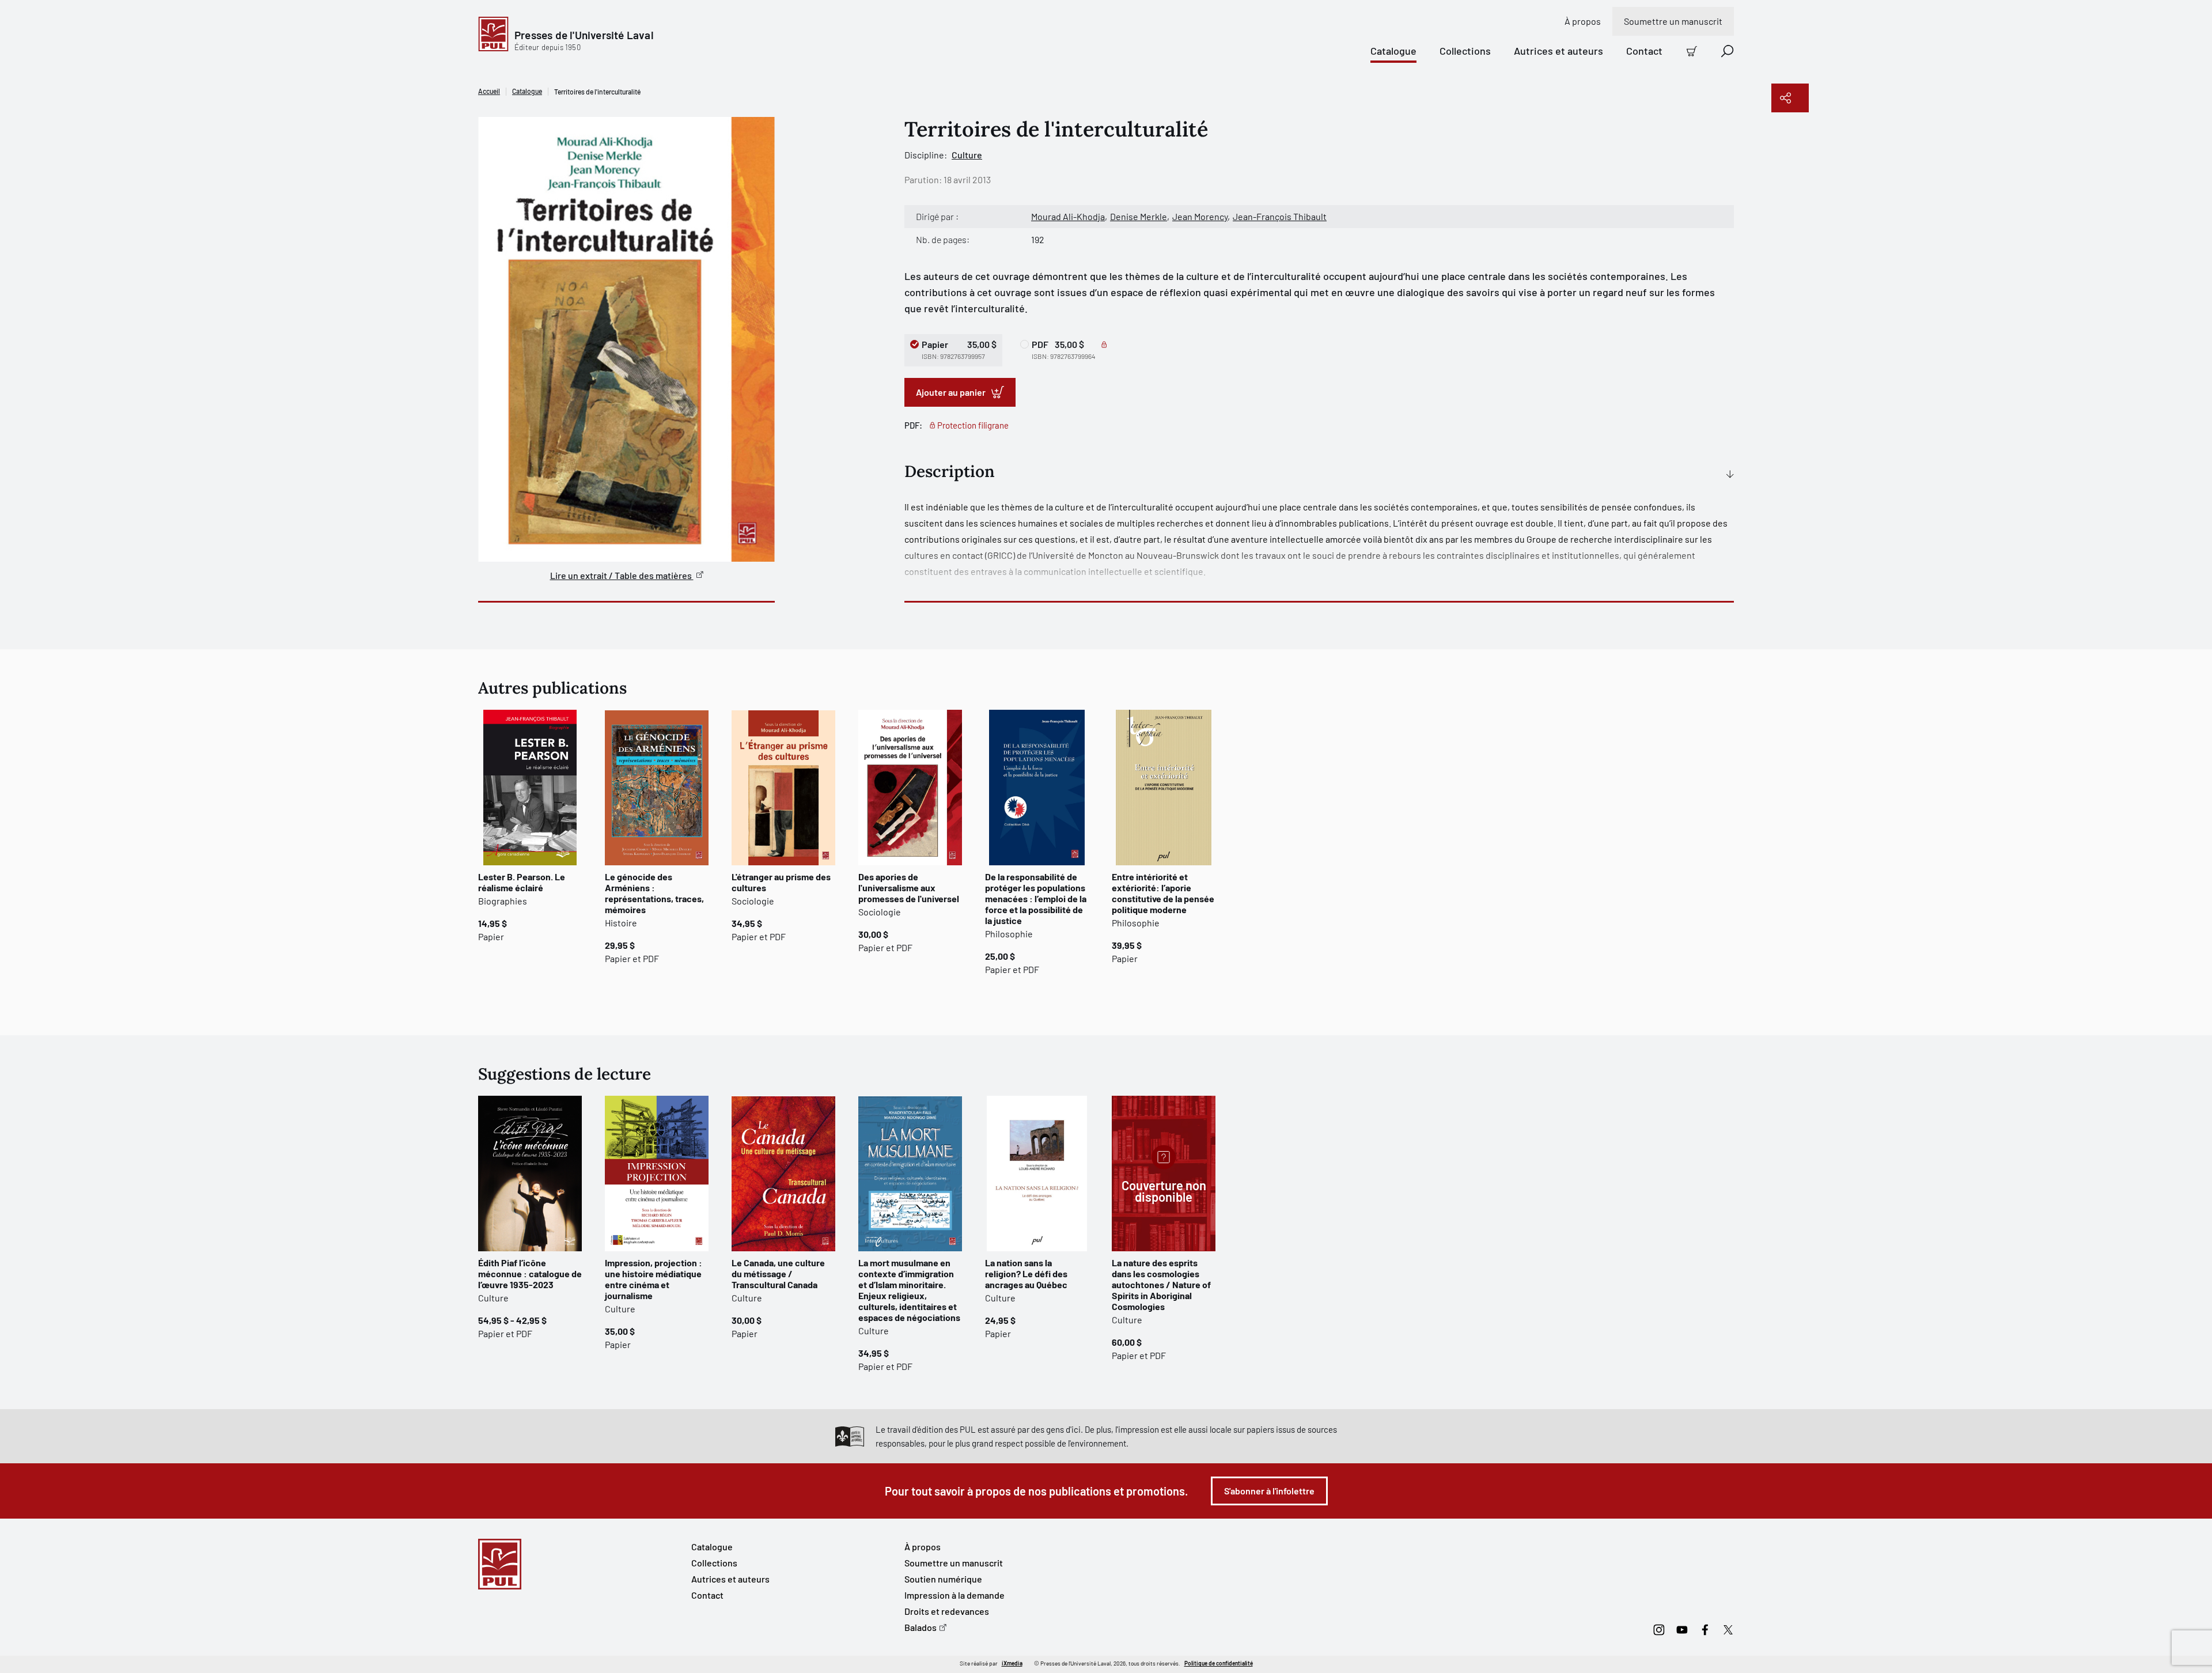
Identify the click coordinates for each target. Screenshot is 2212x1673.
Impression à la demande (955, 1595)
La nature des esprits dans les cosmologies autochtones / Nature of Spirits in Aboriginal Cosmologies (1161, 1284)
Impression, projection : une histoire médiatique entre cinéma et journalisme (654, 1279)
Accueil (489, 91)
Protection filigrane (973, 425)
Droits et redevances (947, 1611)
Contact (1644, 51)
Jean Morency (1200, 216)
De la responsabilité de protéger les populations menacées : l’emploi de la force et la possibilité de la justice (1036, 898)
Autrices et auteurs (1558, 51)
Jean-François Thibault (1280, 216)
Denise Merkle (1139, 216)
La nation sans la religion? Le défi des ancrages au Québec (1026, 1273)
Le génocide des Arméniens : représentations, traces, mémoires (654, 893)
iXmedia (1012, 1663)
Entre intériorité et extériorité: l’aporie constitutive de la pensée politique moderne (1163, 893)
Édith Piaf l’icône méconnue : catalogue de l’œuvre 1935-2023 (530, 1273)
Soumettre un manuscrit (1673, 21)
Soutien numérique (943, 1579)
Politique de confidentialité (1219, 1663)
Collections (1465, 51)
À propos (1583, 21)
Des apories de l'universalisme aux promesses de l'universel (909, 887)
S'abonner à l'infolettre (1269, 1491)
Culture (967, 155)
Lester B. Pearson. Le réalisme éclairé (522, 882)
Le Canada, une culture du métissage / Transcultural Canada (778, 1273)
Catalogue (1393, 51)
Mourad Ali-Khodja (1068, 216)
